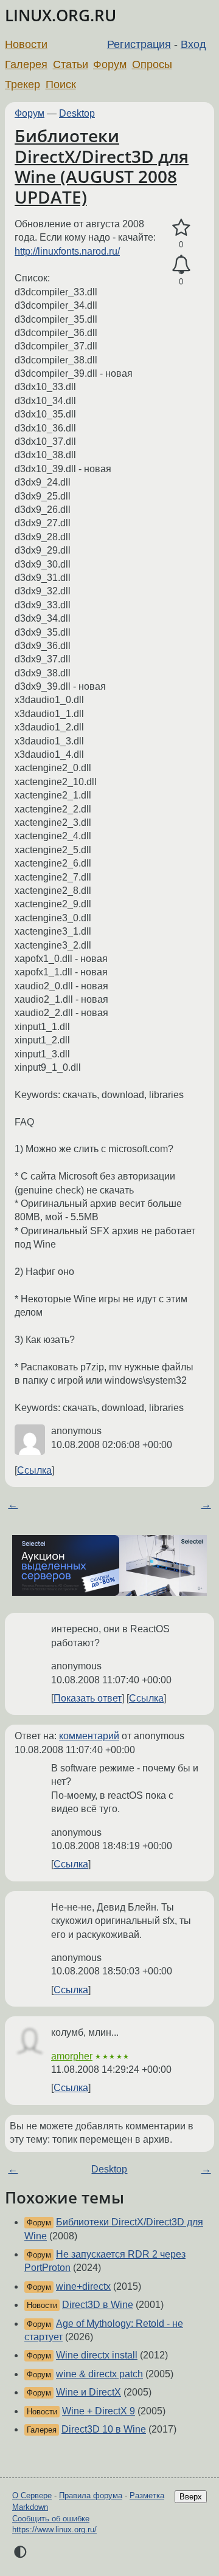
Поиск (61, 84)
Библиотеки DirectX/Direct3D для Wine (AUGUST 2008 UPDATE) (102, 166)
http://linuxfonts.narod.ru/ (67, 251)
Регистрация (139, 44)
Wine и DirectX (89, 2392)
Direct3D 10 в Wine (104, 2429)
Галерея (26, 64)
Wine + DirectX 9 (99, 2411)
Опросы (152, 64)
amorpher (72, 2056)
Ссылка (34, 1470)
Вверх (191, 2497)
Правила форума (91, 2495)
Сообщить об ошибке (51, 2519)
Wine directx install (97, 2355)
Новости (26, 44)
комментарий (89, 1736)
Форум (110, 64)
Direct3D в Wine (98, 2305)
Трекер (23, 84)
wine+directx (83, 2286)
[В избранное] (181, 228)
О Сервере (32, 2495)
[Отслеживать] (181, 265)
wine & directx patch (99, 2374)
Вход (193, 44)
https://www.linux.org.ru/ (54, 2530)
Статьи (71, 64)
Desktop (77, 113)
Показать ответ (88, 1698)
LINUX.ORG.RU (61, 15)
